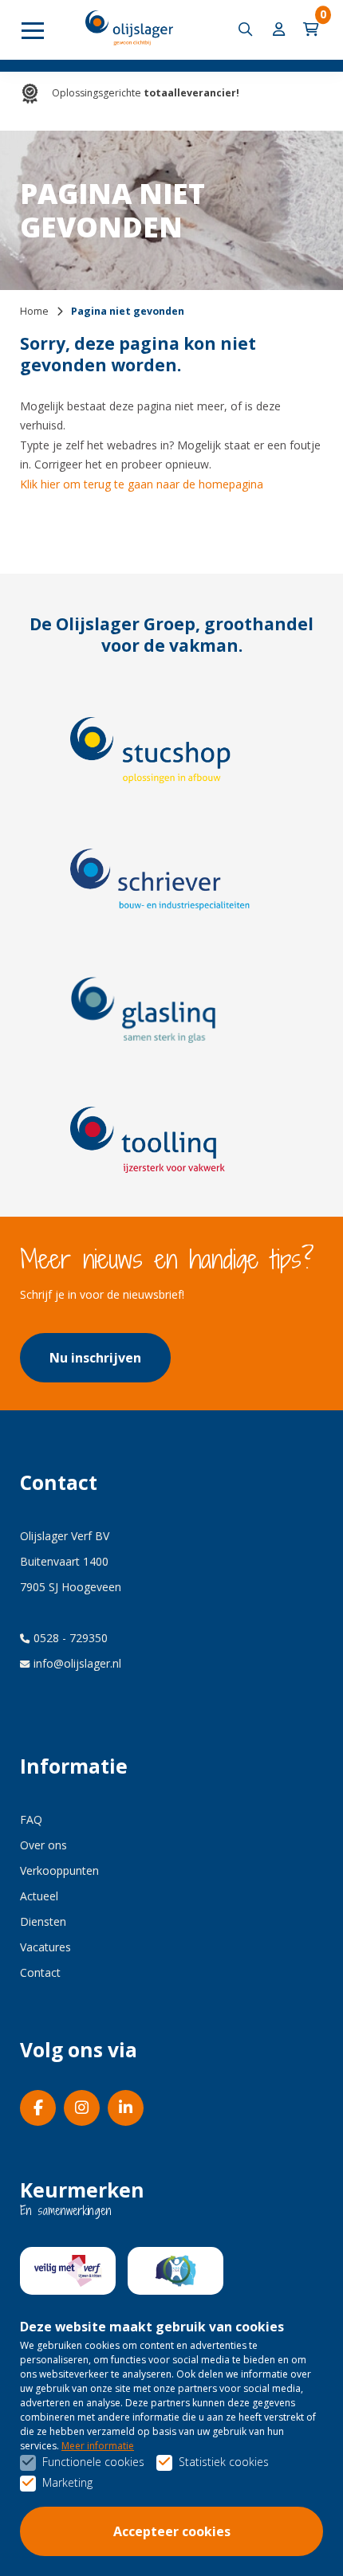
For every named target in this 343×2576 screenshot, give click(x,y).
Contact (40, 1972)
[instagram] (82, 2108)
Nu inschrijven (95, 1358)
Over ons (43, 1845)
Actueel (39, 1896)
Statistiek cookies (224, 2462)
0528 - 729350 (71, 1638)
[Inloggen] (280, 30)
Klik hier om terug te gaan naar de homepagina (142, 484)
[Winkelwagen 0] (313, 30)
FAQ (31, 1819)
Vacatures (45, 1947)
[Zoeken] (247, 30)
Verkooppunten (59, 1870)
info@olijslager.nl (77, 1663)
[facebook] (38, 2108)
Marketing (67, 2482)
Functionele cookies (93, 2462)
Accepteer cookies (172, 2531)
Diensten (43, 1921)
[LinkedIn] (126, 2108)
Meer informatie (98, 2446)
